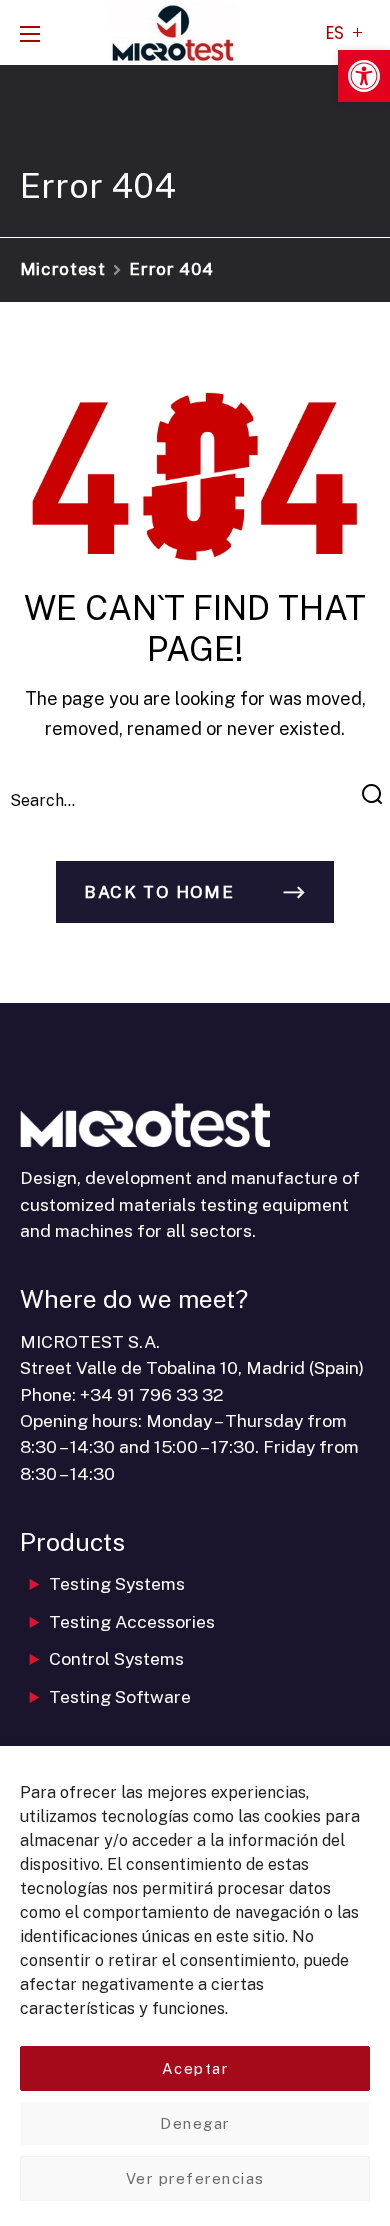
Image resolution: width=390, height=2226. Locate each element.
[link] (364, 76)
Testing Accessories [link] (132, 1621)
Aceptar (195, 2068)
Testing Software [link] (120, 1696)
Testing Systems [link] (117, 1583)
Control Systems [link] (116, 1658)
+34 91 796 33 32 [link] (152, 1394)
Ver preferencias (195, 2178)
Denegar (195, 2123)
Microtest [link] (63, 269)
